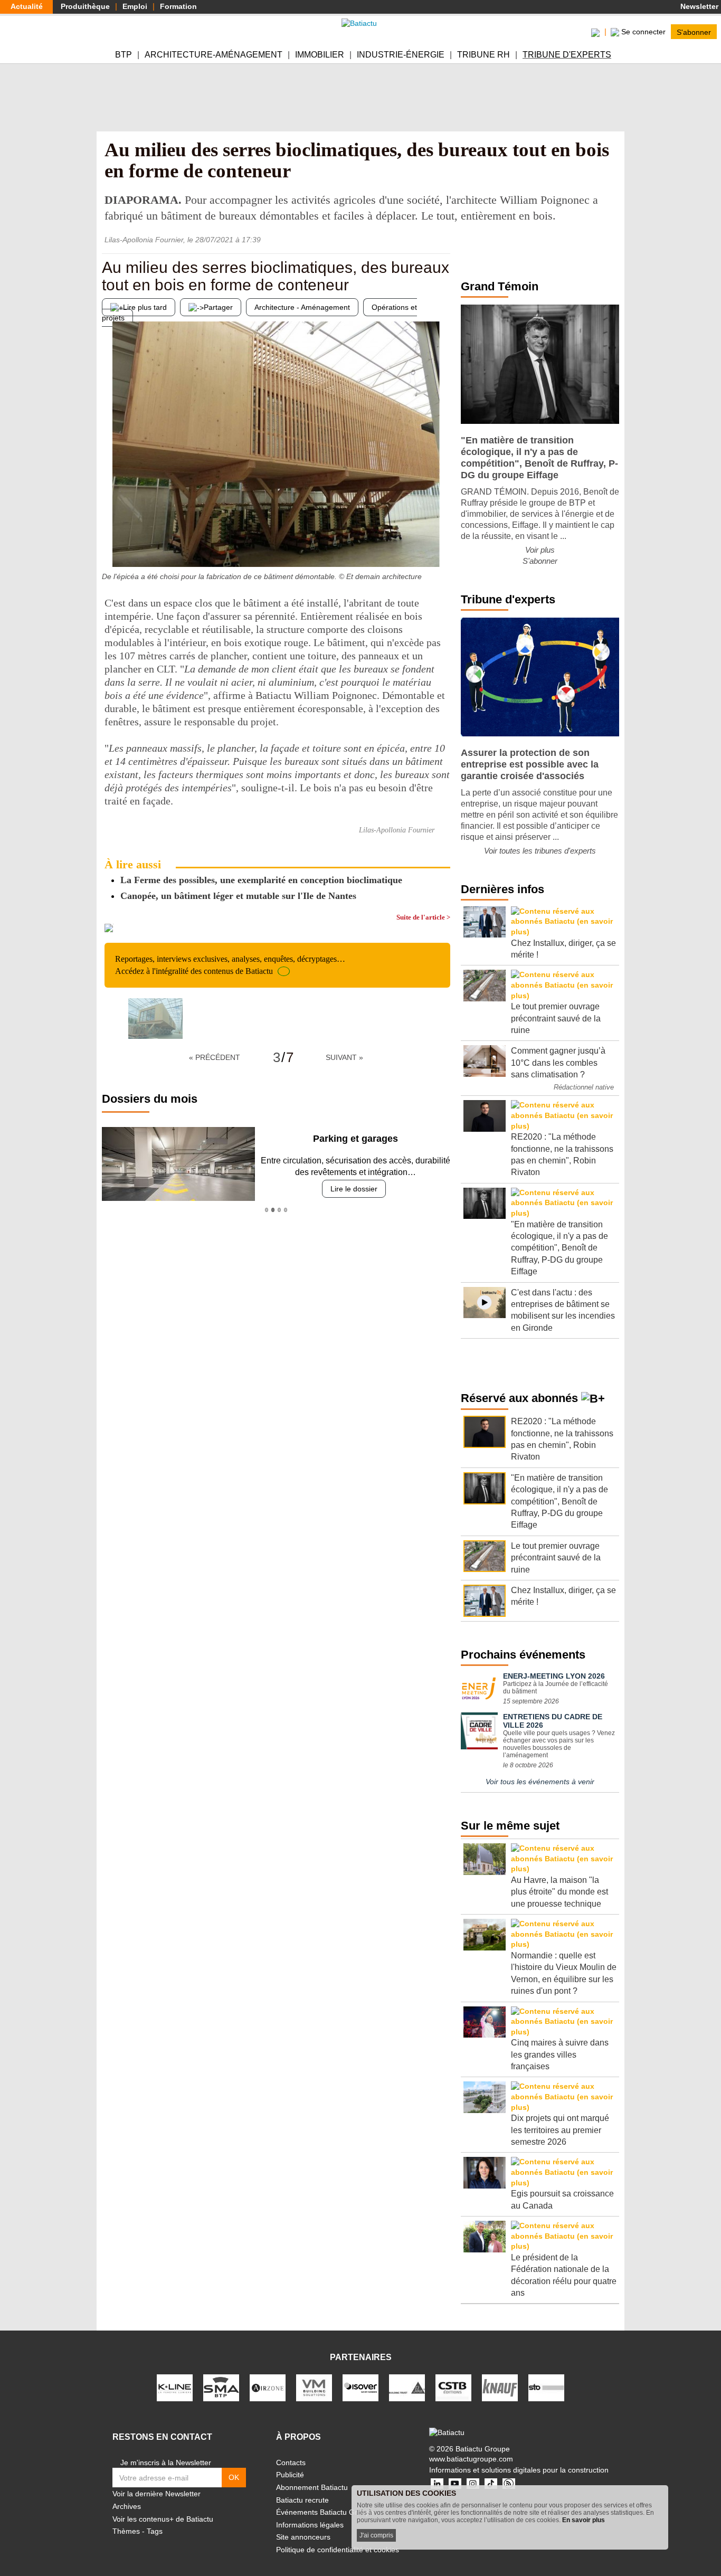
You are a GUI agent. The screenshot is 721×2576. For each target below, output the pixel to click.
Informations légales (310, 2525)
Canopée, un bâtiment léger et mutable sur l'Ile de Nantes (238, 896)
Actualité (27, 6)
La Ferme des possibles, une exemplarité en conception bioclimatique (261, 880)
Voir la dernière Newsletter (156, 2494)
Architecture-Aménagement (214, 55)
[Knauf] (500, 2387)
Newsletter (698, 6)
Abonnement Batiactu (312, 2487)
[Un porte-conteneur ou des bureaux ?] (442, 546)
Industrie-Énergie (401, 55)
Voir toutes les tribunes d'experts (540, 851)
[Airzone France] (268, 2387)
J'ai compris (376, 2535)
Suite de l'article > (423, 917)
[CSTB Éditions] (453, 2387)
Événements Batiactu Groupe (325, 2512)
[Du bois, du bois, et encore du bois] (110, 546)
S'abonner (694, 32)
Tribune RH (483, 55)
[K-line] (175, 2387)
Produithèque (85, 6)
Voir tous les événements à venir (540, 1782)
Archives (127, 2506)
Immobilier (320, 55)
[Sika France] (407, 2387)
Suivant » (344, 1057)
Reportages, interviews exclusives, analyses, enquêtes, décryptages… (230, 965)
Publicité (290, 2475)
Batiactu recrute (302, 2500)
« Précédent (215, 1057)
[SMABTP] (221, 2387)
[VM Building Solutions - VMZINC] (314, 2387)
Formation (178, 6)
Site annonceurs (303, 2537)
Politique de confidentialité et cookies (338, 2550)
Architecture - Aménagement (302, 307)
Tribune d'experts (567, 55)
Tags (155, 2531)
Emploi (135, 6)
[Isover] (360, 2387)
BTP (124, 55)
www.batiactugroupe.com (471, 2459)
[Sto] (546, 2387)
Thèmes (126, 2531)
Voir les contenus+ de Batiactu (163, 2519)
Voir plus (540, 550)
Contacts (291, 2463)
